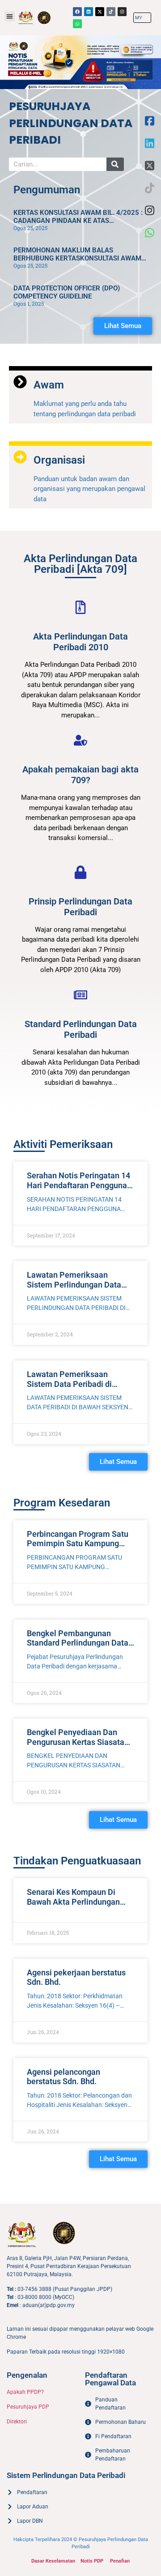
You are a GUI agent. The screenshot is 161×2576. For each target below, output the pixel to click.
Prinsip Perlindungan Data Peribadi (80, 907)
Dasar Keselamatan (53, 2561)
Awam (49, 385)
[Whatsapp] (77, 24)
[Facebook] (77, 12)
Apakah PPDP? (25, 2392)
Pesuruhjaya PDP (28, 2407)
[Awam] (20, 382)
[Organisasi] (20, 457)
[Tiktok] (111, 12)
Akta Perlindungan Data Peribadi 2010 (80, 642)
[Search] (115, 164)
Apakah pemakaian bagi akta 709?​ (80, 775)
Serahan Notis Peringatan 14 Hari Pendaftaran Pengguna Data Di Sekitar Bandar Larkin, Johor (78, 1190)
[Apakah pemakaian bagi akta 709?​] (80, 740)
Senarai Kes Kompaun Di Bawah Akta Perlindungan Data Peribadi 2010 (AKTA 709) (74, 1906)
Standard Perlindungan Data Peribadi (81, 1029)
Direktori (17, 2422)
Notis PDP (92, 2561)
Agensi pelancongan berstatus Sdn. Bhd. (64, 2077)
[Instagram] (122, 12)
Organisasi (59, 460)
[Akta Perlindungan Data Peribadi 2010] (80, 607)
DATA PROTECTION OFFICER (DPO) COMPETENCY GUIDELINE (67, 292)
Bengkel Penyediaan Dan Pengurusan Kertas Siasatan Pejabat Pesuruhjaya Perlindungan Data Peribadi (78, 1747)
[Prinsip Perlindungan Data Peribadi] (80, 872)
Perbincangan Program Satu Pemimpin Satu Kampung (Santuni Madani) (78, 1544)
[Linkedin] (89, 12)
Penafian (120, 2561)
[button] (10, 16)
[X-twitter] (100, 12)
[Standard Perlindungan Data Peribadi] (80, 995)
